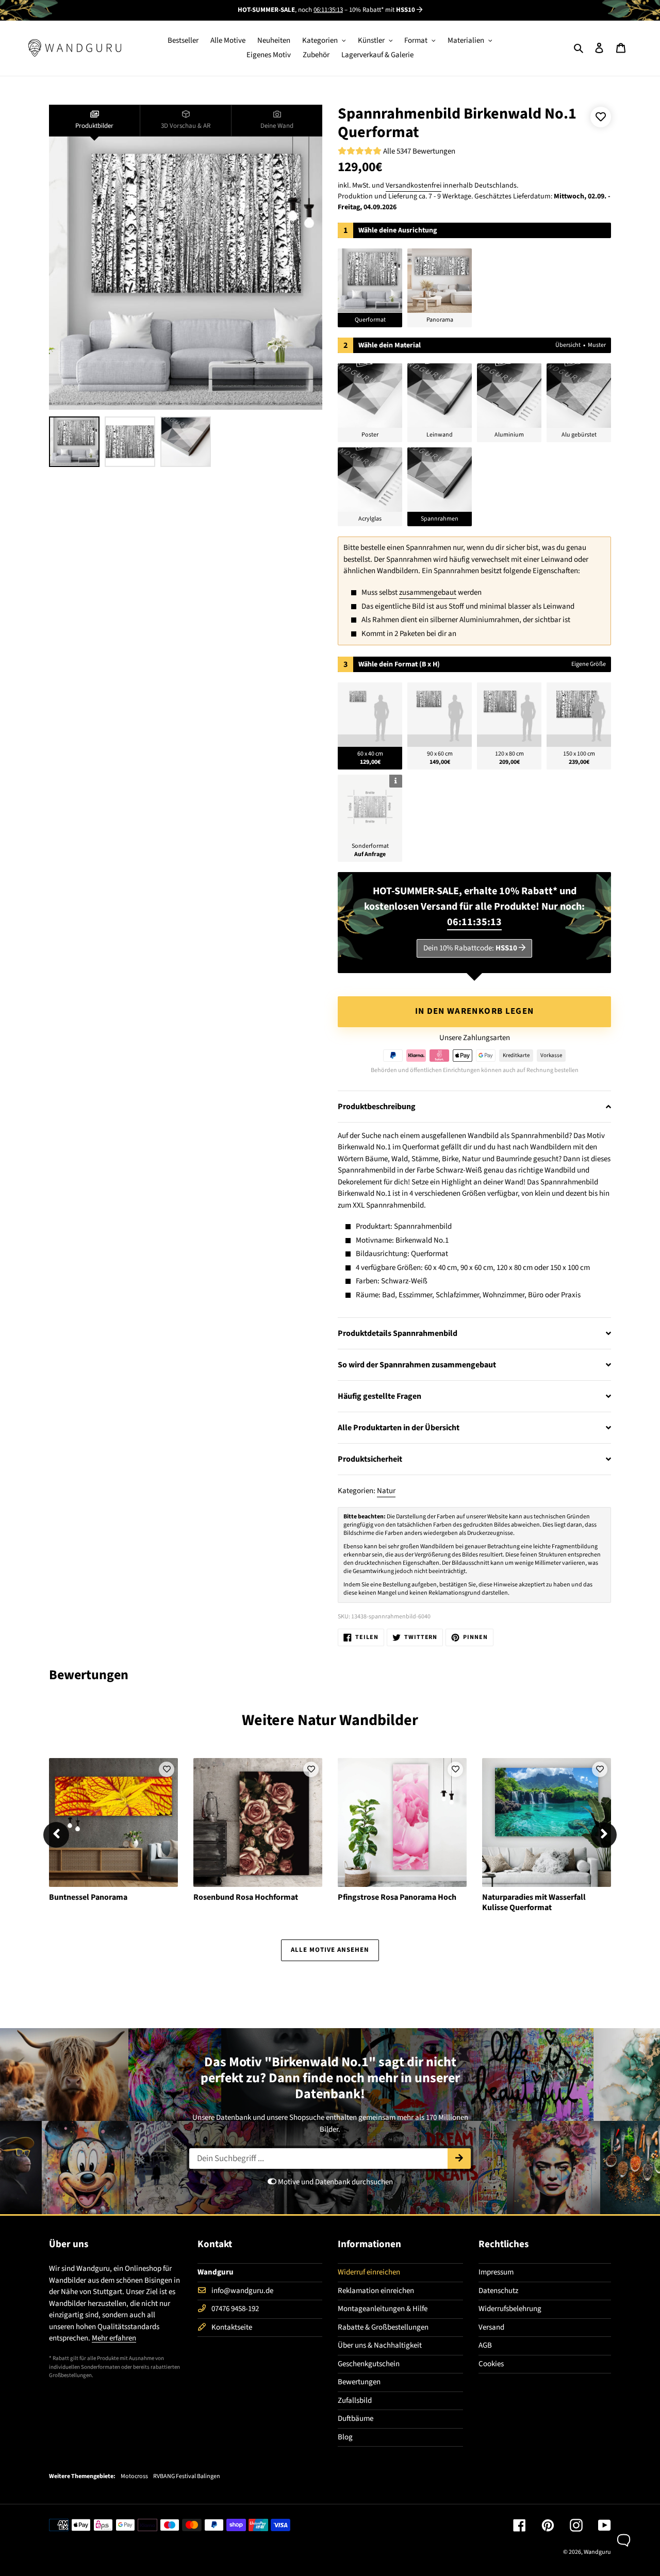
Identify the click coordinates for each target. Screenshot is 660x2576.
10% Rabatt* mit (382, 10)
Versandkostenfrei (414, 186)
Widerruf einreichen (369, 2272)
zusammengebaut (428, 592)
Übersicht (568, 345)
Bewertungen (359, 2382)
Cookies (491, 2364)
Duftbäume (356, 2419)
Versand (491, 2327)
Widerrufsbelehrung (510, 2309)
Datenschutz (498, 2291)
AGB (485, 2345)
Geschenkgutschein (369, 2364)
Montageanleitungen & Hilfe (383, 2309)
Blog (345, 2437)
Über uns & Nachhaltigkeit (380, 2345)
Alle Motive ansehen (330, 1950)
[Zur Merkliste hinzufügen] (601, 117)
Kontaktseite (232, 2327)
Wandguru (597, 2552)
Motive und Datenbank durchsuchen (335, 2182)
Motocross (134, 2477)
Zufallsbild (355, 2401)
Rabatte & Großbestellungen (383, 2327)
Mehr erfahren (114, 2338)
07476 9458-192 (235, 2309)
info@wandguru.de (242, 2291)
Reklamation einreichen (376, 2291)
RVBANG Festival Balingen (187, 2477)
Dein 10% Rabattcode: (470, 948)
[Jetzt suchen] (459, 2159)
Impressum (496, 2272)
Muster (597, 345)
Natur (386, 1491)
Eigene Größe (589, 664)
